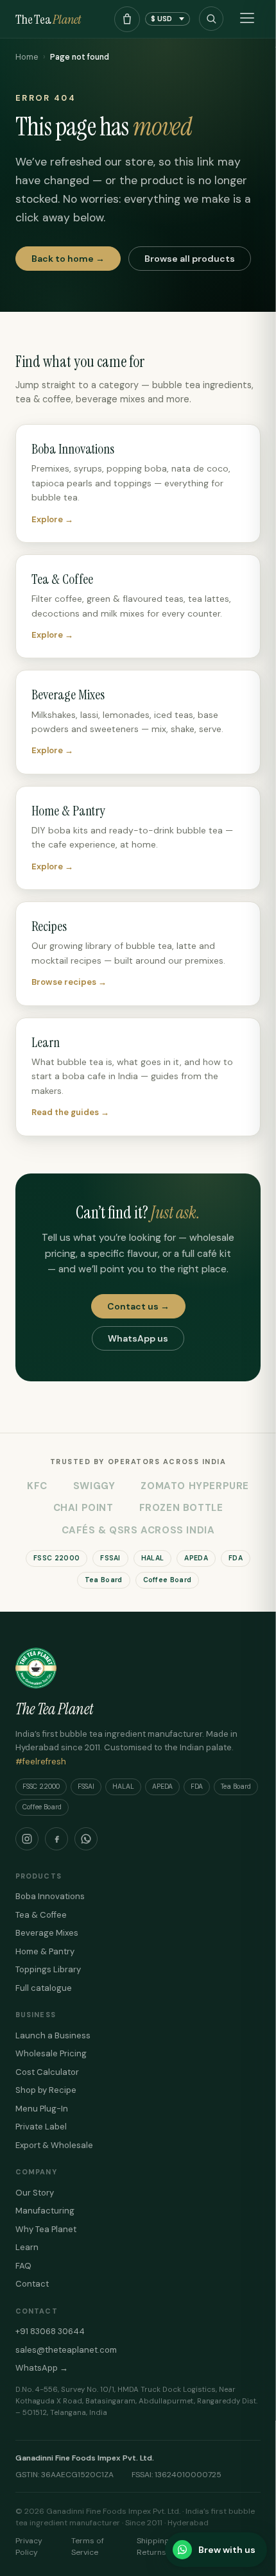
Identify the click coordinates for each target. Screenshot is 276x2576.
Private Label (41, 2127)
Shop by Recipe (46, 2090)
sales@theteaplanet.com (66, 2350)
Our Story (35, 2193)
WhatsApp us (138, 1338)
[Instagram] (27, 1839)
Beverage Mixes (47, 1933)
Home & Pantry (45, 1951)
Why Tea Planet (46, 2229)
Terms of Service (88, 2546)
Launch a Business (53, 2035)
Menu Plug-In (42, 2109)
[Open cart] (127, 19)
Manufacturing (45, 2211)
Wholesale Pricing (51, 2053)
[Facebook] (56, 1839)
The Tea (48, 19)
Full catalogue (44, 1988)
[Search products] (211, 19)
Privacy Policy (29, 2546)
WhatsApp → (42, 2368)
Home (27, 57)
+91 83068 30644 (50, 2331)
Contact (32, 2284)
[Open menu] (247, 19)
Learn (27, 2247)
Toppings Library (48, 1969)
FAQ (23, 2266)
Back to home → (68, 259)
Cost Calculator (47, 2072)
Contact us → (138, 1306)
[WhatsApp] (86, 1839)
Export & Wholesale (54, 2145)
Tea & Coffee (41, 1915)
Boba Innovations (50, 1896)
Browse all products (190, 259)
